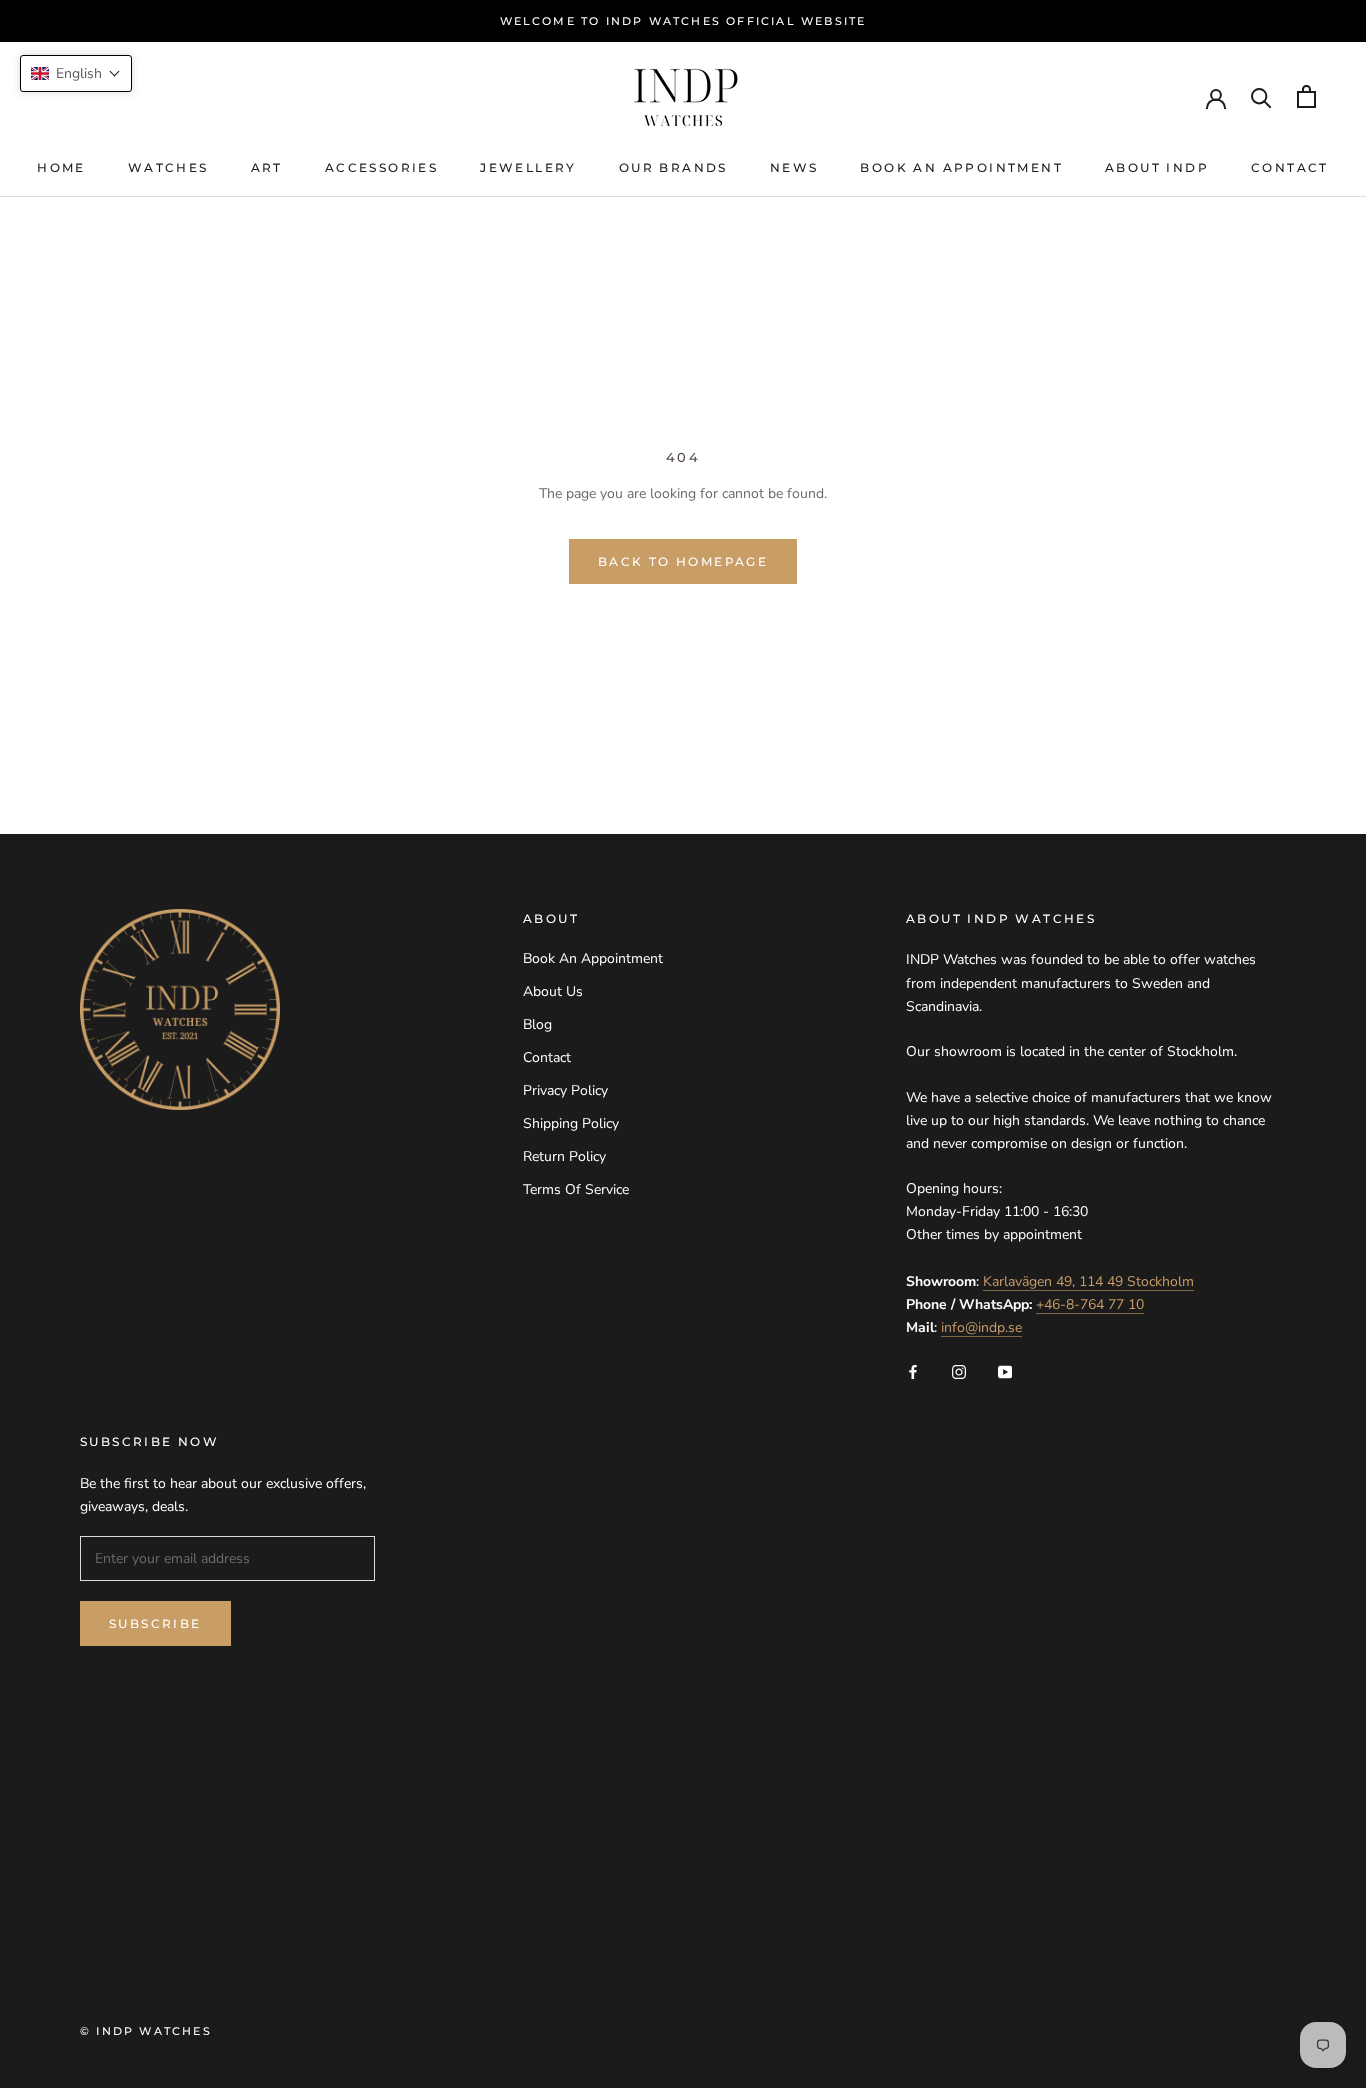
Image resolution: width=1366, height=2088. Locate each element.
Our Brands (673, 167)
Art (267, 167)
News (794, 167)
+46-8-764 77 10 (1090, 1304)
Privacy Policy (565, 1090)
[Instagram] (959, 1370)
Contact (1290, 167)
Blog (537, 1024)
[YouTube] (1005, 1370)
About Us (553, 991)
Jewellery (528, 167)
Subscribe (155, 1623)
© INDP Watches (146, 2031)
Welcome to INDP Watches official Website (683, 21)
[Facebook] (913, 1370)
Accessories (381, 167)
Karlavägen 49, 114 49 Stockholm (1088, 1281)
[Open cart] (1306, 96)
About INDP (1157, 167)
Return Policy (564, 1156)
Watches (168, 167)
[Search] (1261, 96)
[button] (76, 73)
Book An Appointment (961, 167)
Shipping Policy (571, 1123)
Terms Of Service (576, 1189)
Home (61, 167)
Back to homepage (683, 561)
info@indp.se (981, 1327)
